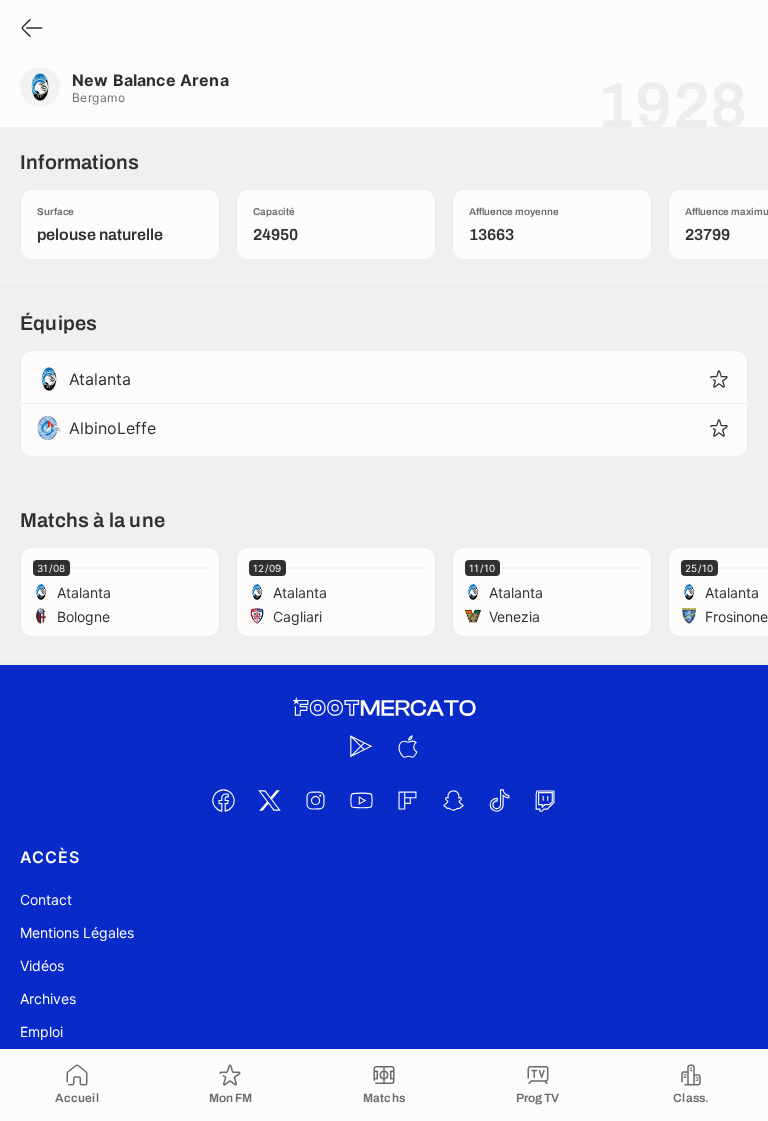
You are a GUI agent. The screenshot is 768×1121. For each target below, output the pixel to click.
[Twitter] (269, 800)
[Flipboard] (407, 800)
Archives (48, 998)
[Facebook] (223, 800)
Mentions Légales (77, 932)
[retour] (32, 29)
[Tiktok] (499, 800)
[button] (719, 379)
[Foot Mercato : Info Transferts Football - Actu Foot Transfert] (384, 708)
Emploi (41, 1031)
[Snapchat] (453, 800)
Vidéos (42, 965)
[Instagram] (315, 800)
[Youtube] (361, 800)
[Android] (361, 746)
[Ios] (407, 746)
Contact (46, 899)
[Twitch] (545, 800)
